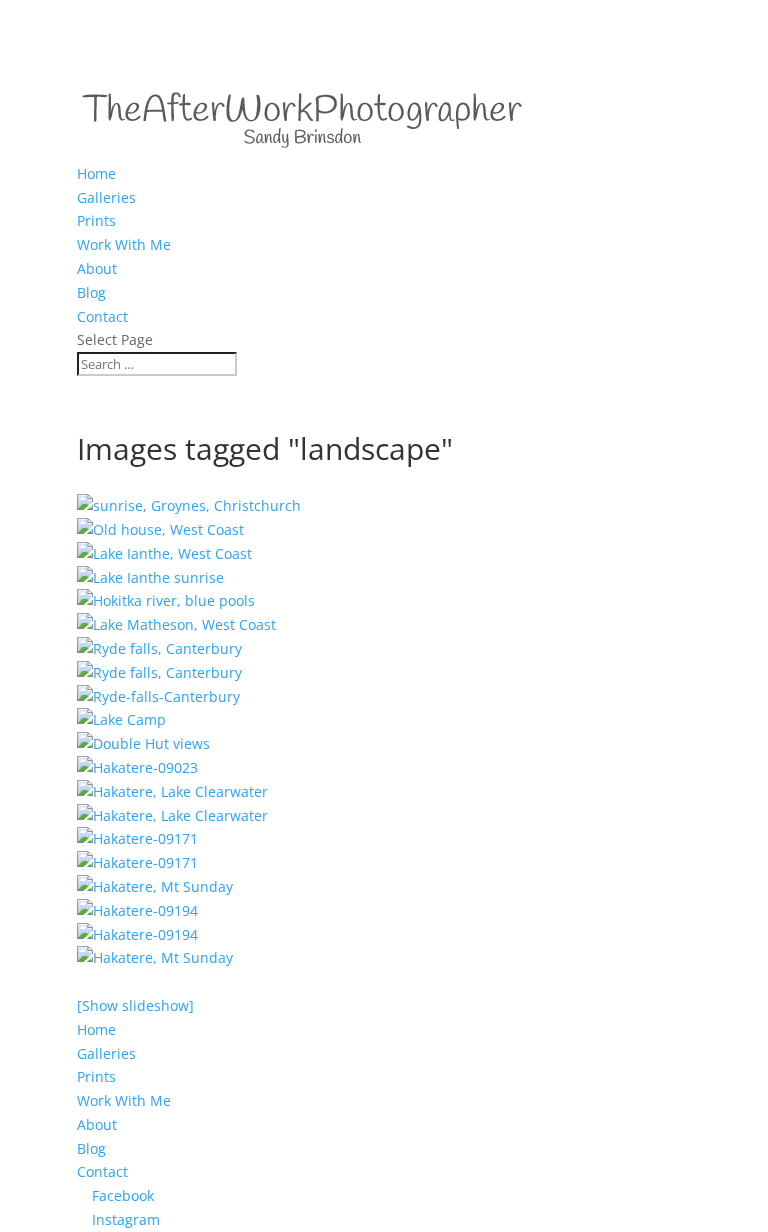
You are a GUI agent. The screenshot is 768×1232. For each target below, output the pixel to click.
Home (96, 173)
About (97, 268)
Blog (91, 292)
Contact (102, 316)
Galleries (106, 197)
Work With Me (124, 244)
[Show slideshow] (135, 1005)
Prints (96, 220)
